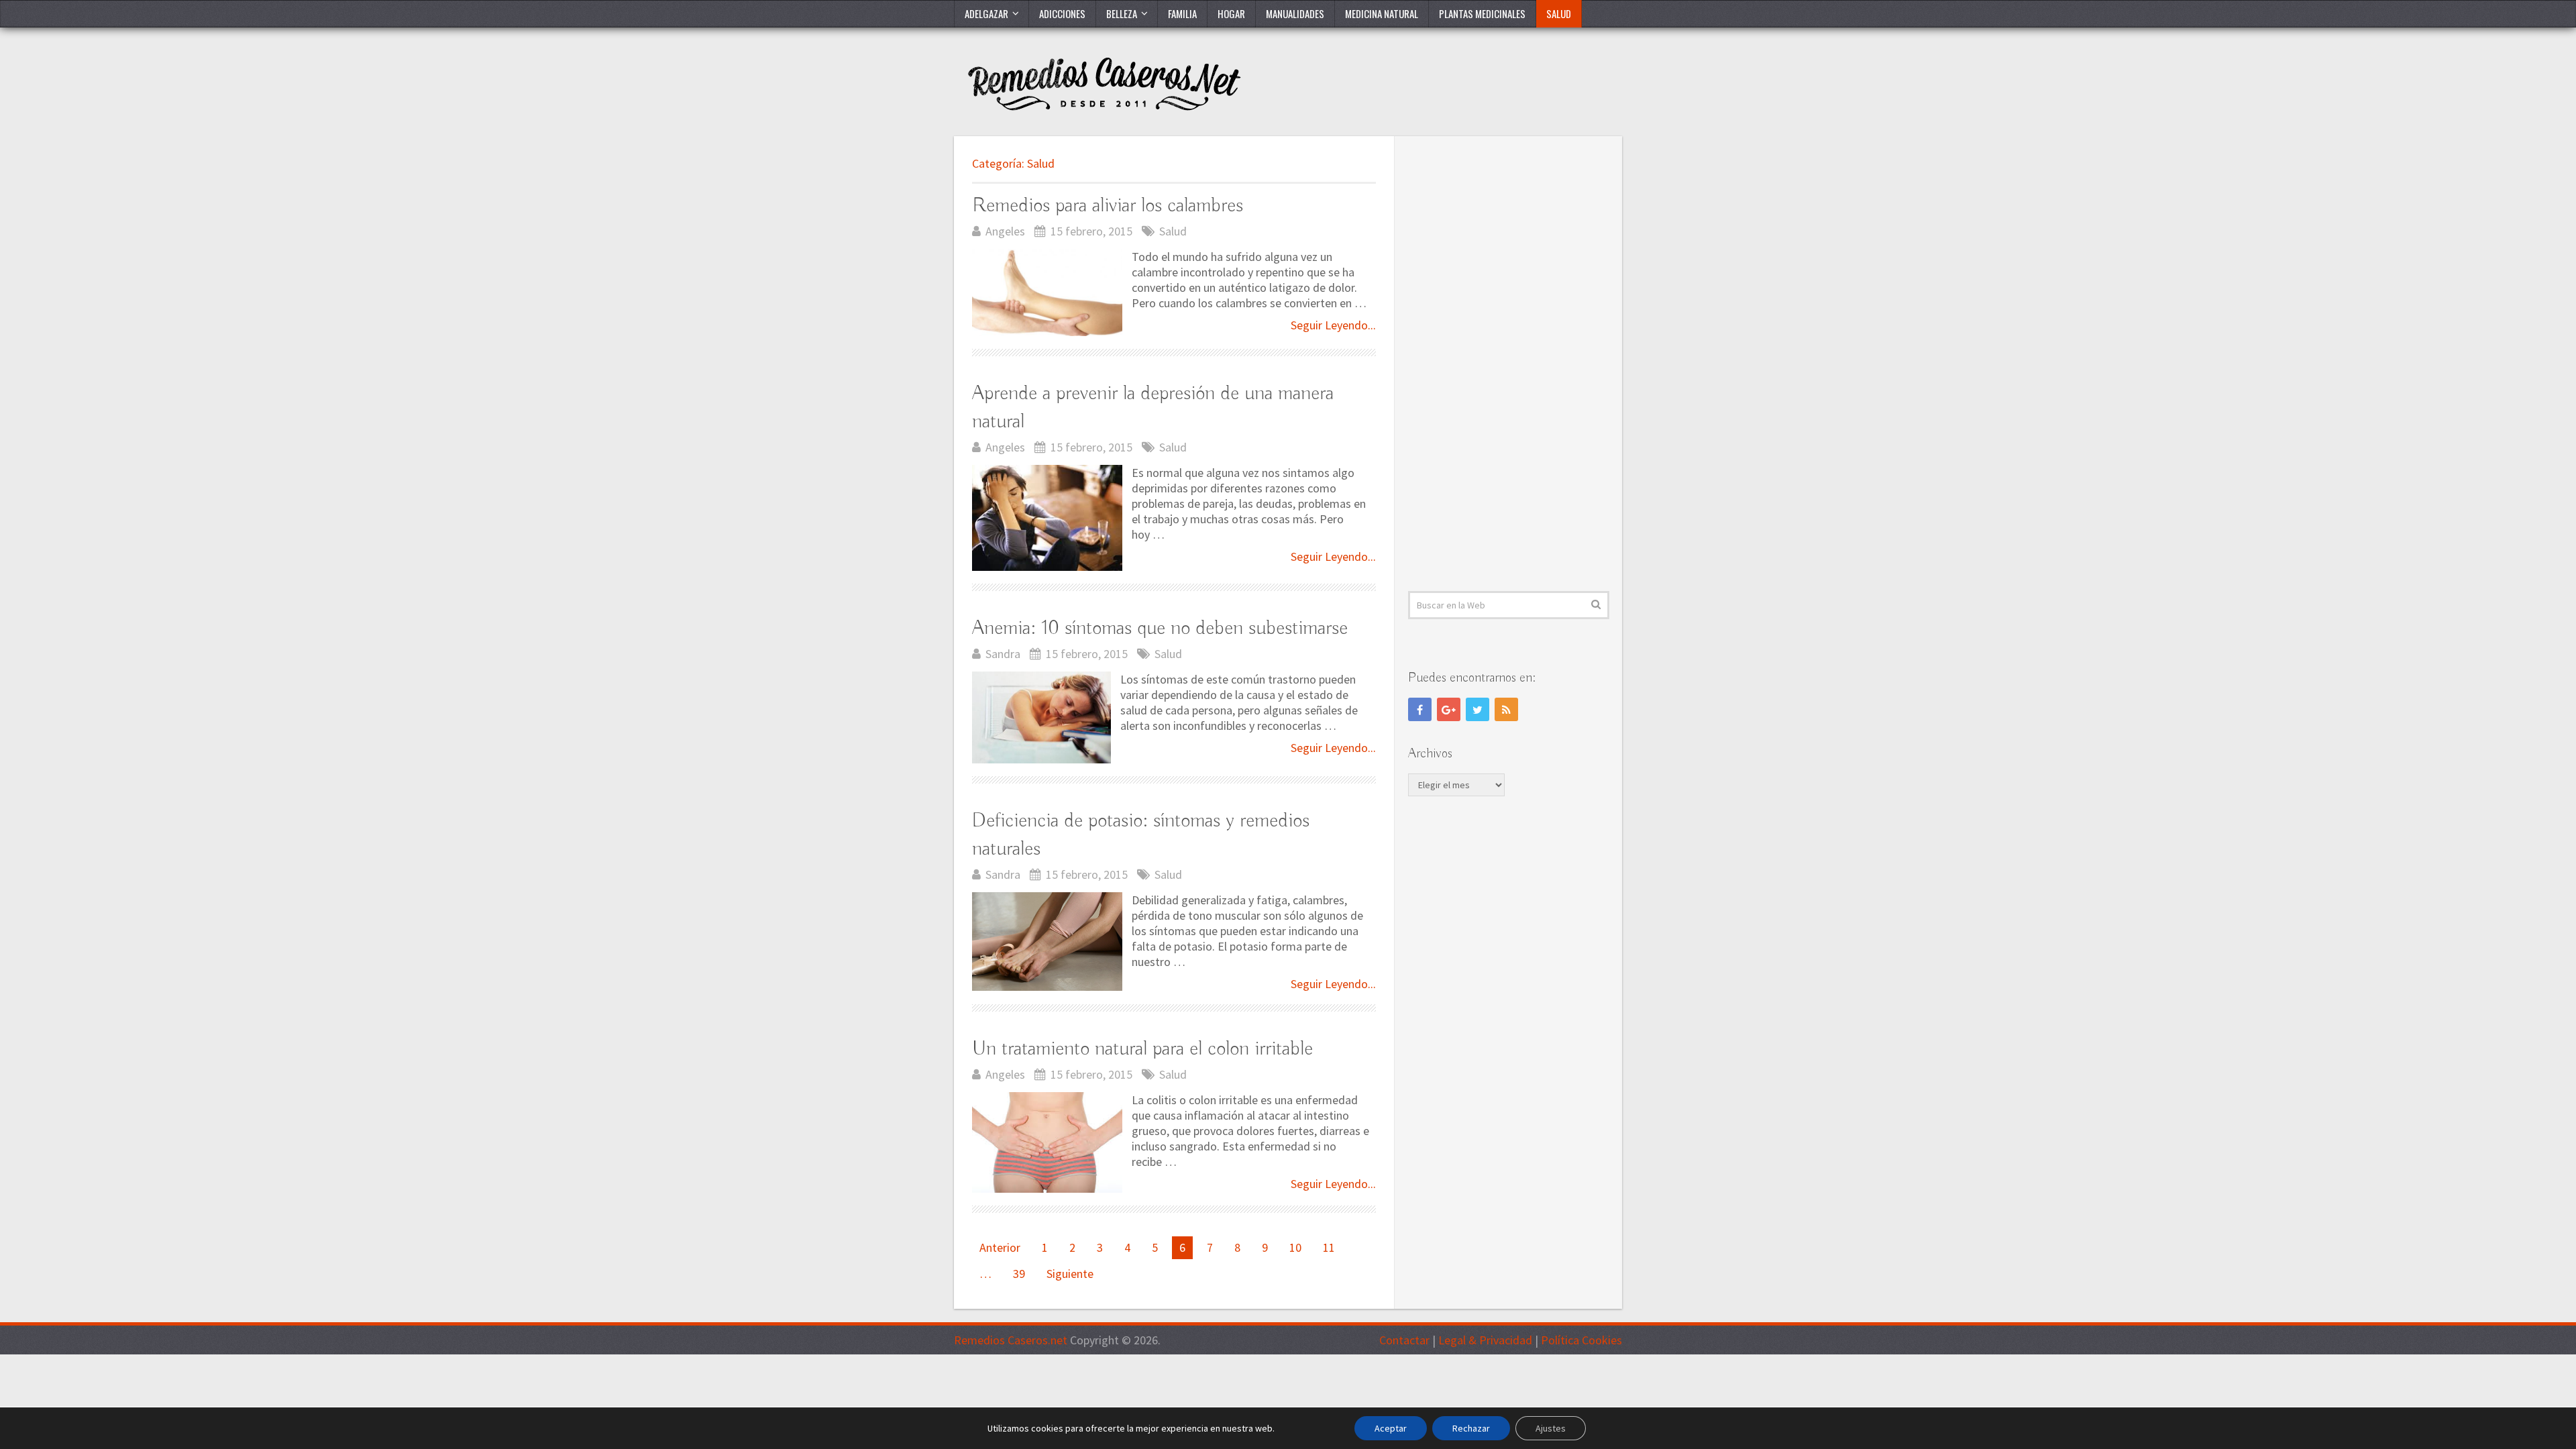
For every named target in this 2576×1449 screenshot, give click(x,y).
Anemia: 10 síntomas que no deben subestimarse (1160, 629)
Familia (1182, 13)
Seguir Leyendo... (1333, 325)
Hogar (1231, 13)
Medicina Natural (1382, 13)
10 (1295, 1247)
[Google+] (1449, 709)
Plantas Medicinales (1482, 13)
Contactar (1404, 1340)
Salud (1559, 13)
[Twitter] (1478, 709)
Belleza (1122, 13)
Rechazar (1471, 1428)
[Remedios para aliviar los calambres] (1047, 293)
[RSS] (1506, 709)
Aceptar (1391, 1428)
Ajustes (1551, 1428)
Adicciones (1062, 13)
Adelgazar (986, 13)
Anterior (1000, 1247)
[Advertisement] (1509, 364)
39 (1019, 1274)
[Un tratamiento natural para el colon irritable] (1047, 1142)
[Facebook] (1420, 709)
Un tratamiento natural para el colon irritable (1142, 1049)
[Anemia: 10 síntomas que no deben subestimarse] (1041, 718)
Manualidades (1295, 13)
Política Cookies (1581, 1340)
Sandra (1003, 654)
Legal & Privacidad (1485, 1340)
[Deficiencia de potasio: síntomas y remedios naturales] (1047, 942)
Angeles (1005, 231)
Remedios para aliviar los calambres (1108, 206)
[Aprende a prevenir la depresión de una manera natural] (1047, 518)
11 (1329, 1247)
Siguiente (1070, 1274)
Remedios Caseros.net (1011, 1340)
